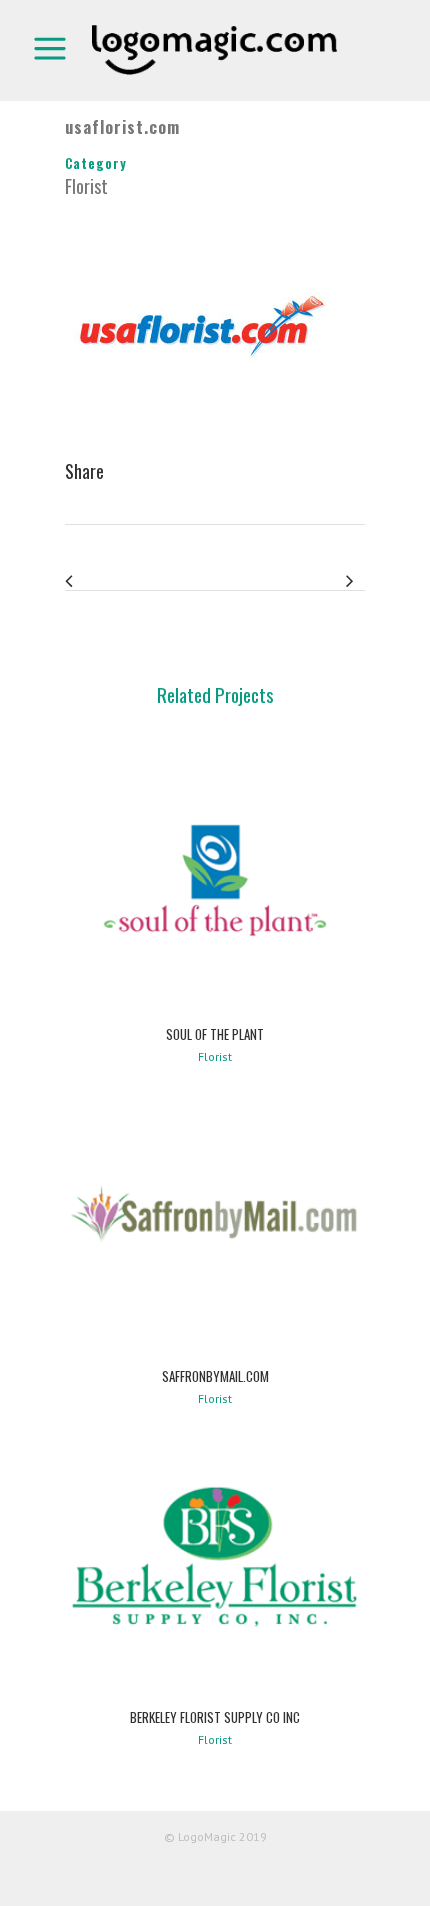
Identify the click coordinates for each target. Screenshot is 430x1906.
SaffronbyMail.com (215, 1376)
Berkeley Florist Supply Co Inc (215, 1717)
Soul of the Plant (215, 1034)
